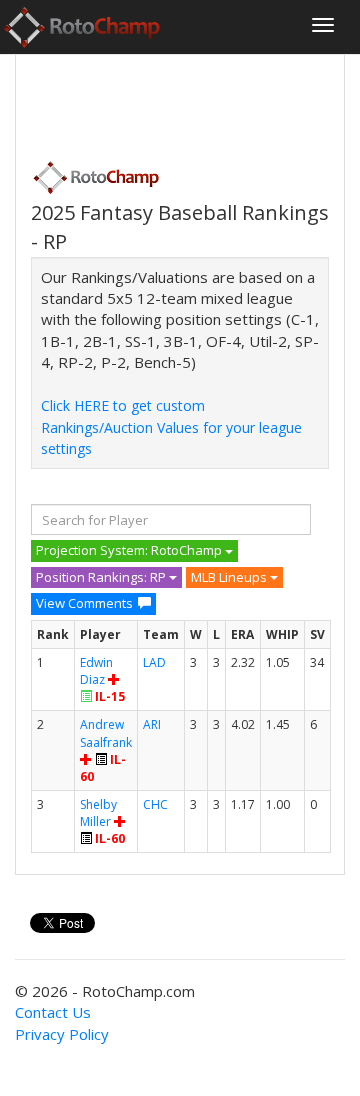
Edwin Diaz (96, 671)
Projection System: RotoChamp (130, 550)
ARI (152, 724)
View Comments (84, 603)
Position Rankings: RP (102, 577)
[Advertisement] (191, 101)
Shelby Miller (98, 813)
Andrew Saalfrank (106, 733)
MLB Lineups (230, 577)
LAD (154, 662)
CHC (155, 804)
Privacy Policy (62, 1034)
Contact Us (53, 1012)
